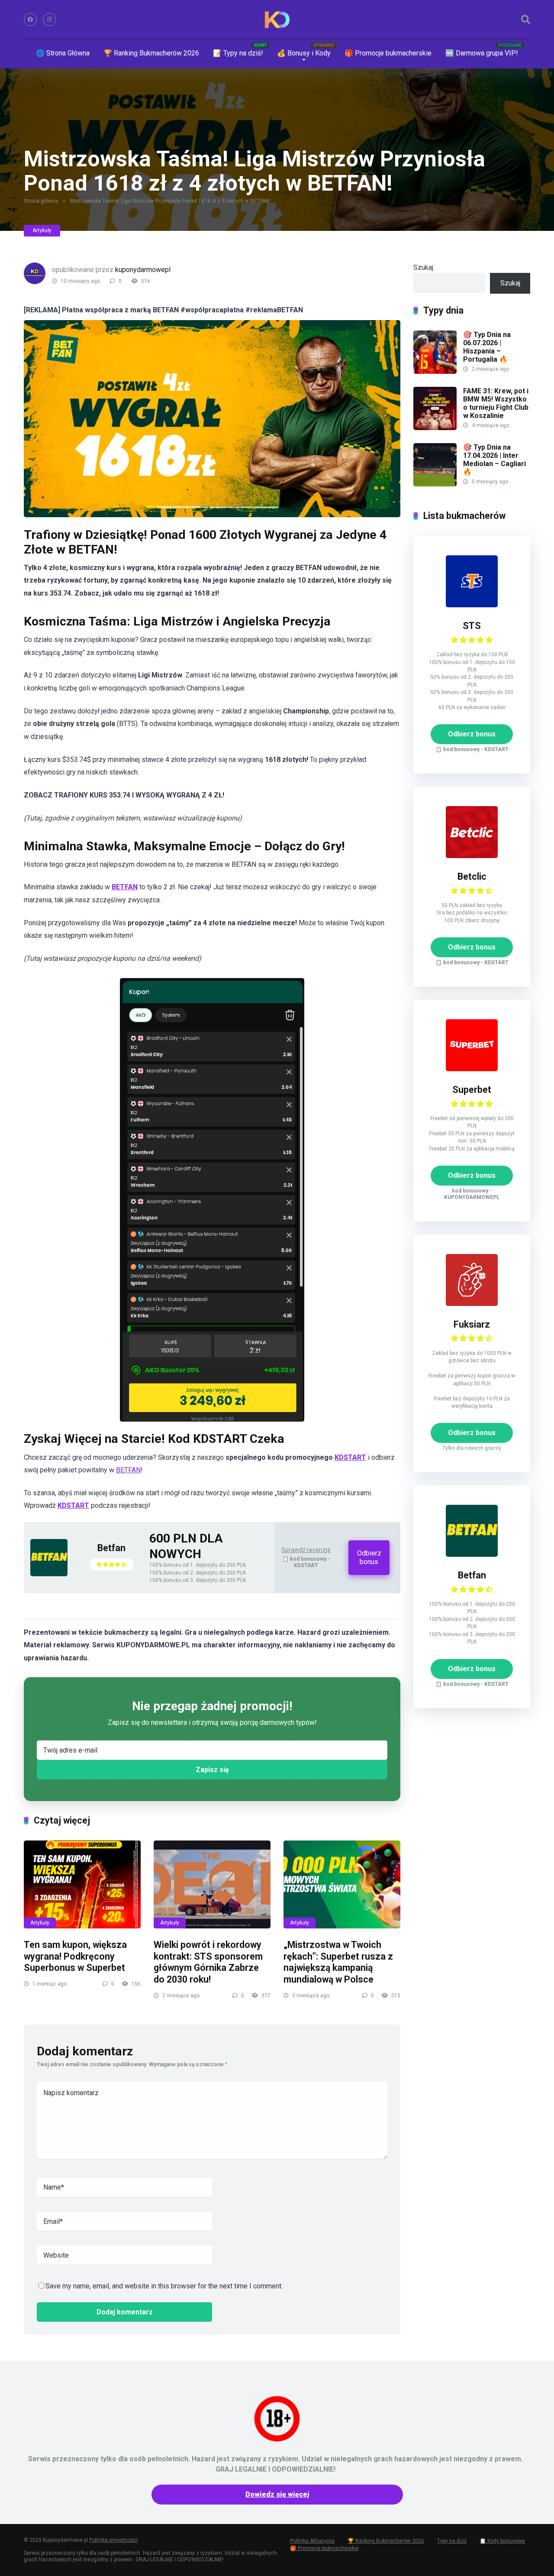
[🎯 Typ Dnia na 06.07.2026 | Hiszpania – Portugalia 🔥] (435, 371)
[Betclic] (472, 856)
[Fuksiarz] (472, 1304)
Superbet (472, 1090)
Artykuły (42, 230)
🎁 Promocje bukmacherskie (388, 53)
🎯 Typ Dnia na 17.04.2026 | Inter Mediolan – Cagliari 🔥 (494, 460)
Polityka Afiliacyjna (312, 2541)
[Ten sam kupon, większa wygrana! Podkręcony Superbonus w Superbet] (82, 1884)
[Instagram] (49, 19)
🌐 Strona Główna (63, 53)
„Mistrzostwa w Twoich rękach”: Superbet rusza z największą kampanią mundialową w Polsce (338, 1962)
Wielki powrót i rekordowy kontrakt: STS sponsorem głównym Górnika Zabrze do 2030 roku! (208, 1962)
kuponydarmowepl (143, 270)
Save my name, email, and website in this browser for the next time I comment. (164, 2286)
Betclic (472, 876)
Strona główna (41, 201)
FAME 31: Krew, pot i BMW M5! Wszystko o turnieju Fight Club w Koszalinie (496, 403)
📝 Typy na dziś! (238, 53)
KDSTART (350, 1457)
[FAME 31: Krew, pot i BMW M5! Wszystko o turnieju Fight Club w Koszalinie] (435, 428)
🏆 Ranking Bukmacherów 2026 (151, 53)
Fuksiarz (472, 1324)
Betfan (111, 1548)
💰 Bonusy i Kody (304, 53)
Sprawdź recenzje (306, 1550)
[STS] (472, 605)
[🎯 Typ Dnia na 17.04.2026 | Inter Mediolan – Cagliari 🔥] (435, 484)
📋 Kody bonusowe (502, 2541)
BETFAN (128, 1470)
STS (472, 626)
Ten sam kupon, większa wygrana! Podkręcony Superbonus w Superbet (75, 1956)
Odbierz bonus (369, 1557)
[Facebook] (30, 19)
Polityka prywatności (113, 2540)
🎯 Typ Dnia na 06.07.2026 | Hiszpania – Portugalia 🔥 (487, 347)
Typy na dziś (452, 2541)
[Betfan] (49, 1574)
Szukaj (423, 267)
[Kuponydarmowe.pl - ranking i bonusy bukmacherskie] (277, 19)
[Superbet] (472, 1069)
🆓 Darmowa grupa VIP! (482, 53)
